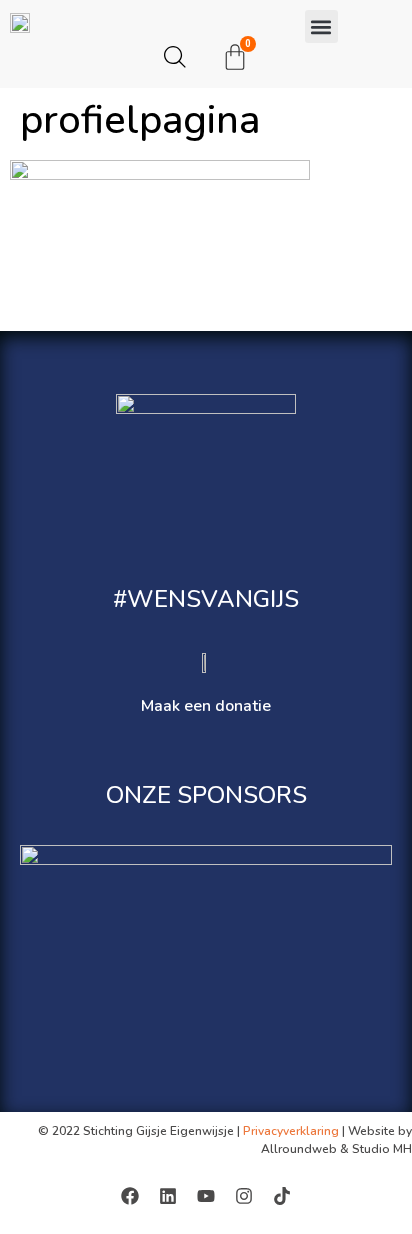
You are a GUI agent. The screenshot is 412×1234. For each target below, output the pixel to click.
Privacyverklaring (291, 1131)
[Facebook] (130, 1196)
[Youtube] (206, 1196)
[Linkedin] (168, 1196)
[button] (321, 26)
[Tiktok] (282, 1196)
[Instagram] (244, 1196)
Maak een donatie (206, 706)
